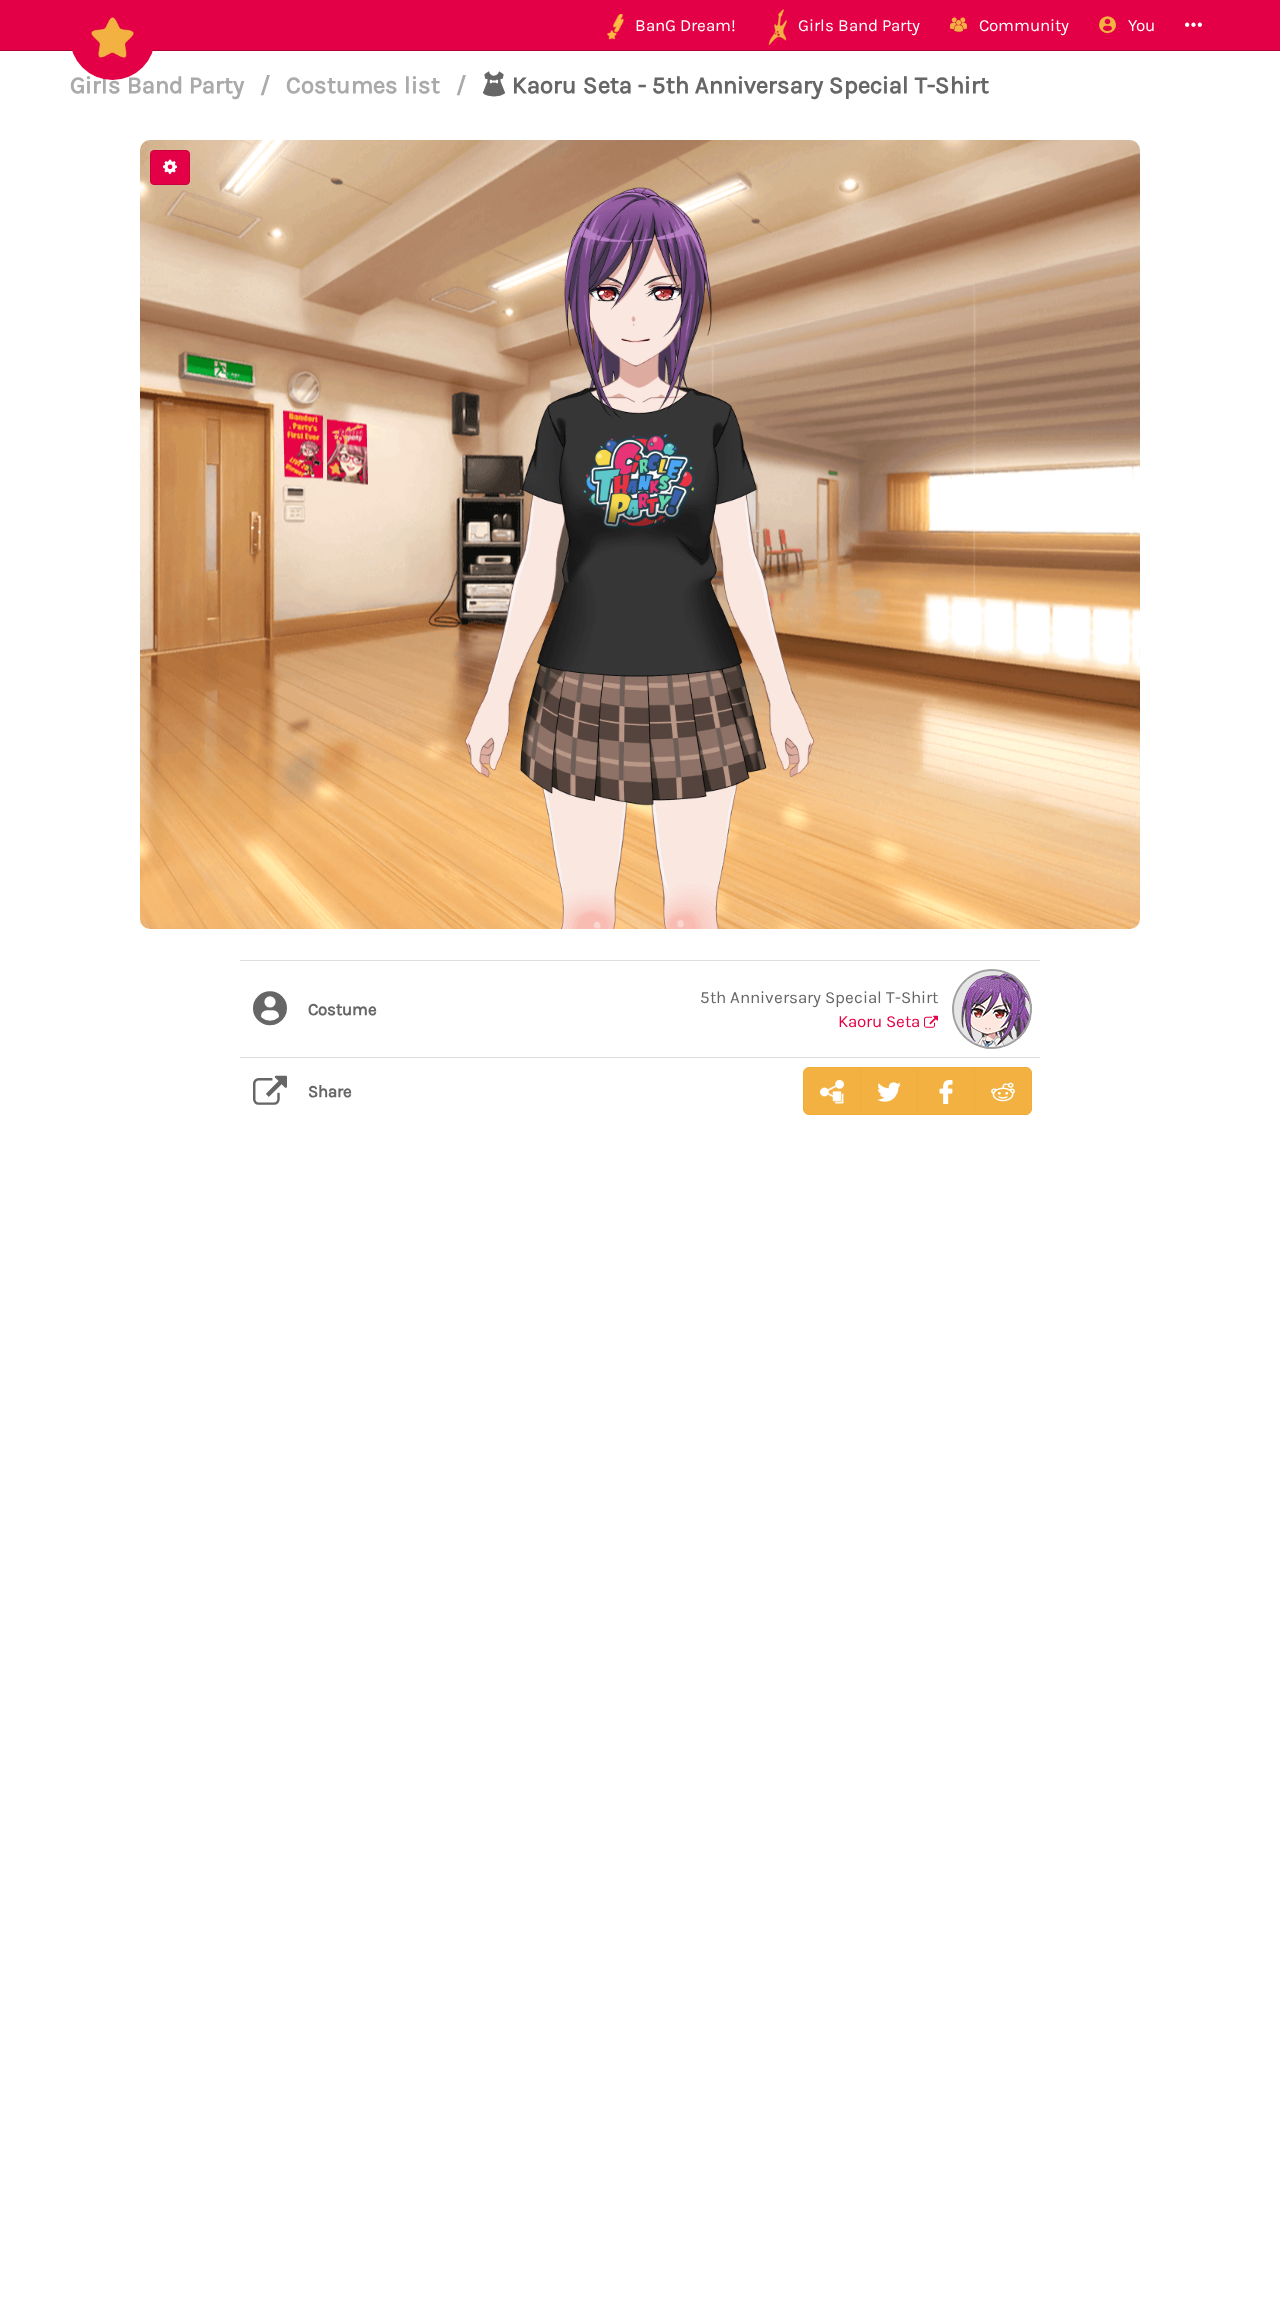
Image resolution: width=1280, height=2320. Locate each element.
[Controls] (170, 167)
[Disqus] (640, 1447)
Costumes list (366, 85)
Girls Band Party (160, 85)
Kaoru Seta (881, 1021)
